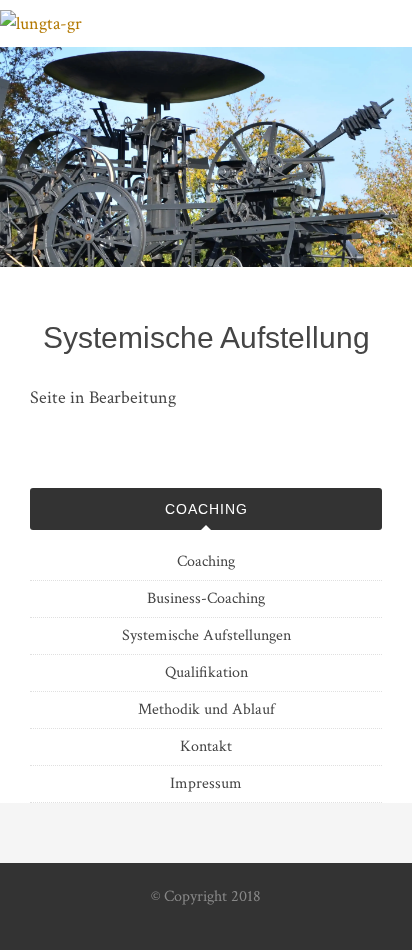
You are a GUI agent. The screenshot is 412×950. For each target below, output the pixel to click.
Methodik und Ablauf (206, 709)
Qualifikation (206, 672)
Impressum (206, 783)
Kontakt (206, 746)
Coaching (206, 561)
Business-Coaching (206, 598)
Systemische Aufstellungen (206, 635)
